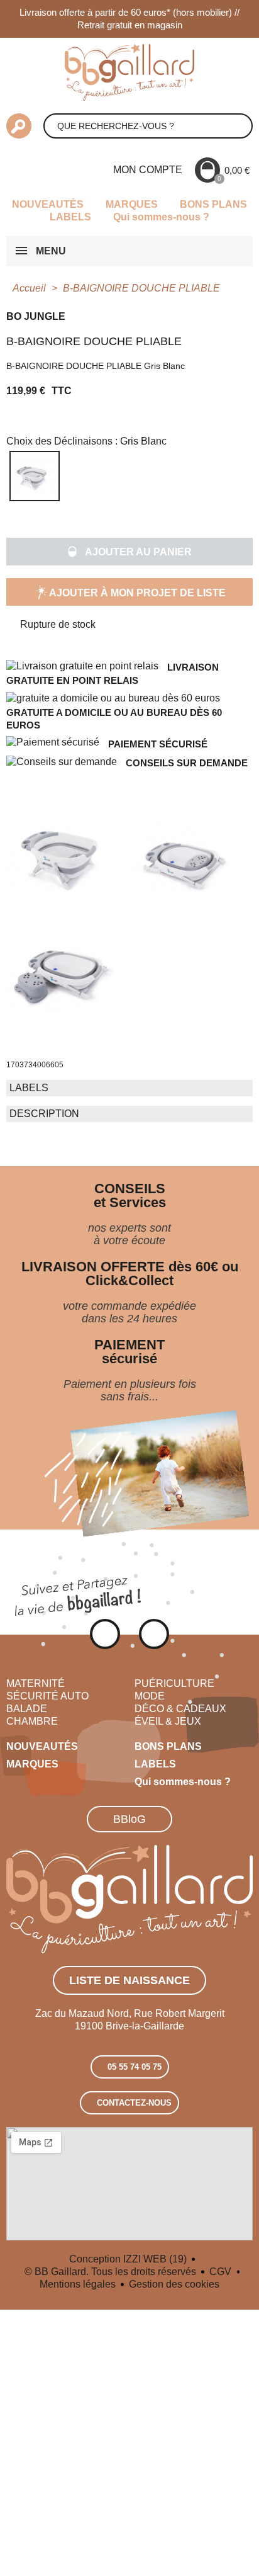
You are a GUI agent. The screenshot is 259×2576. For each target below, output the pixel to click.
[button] (129, 552)
